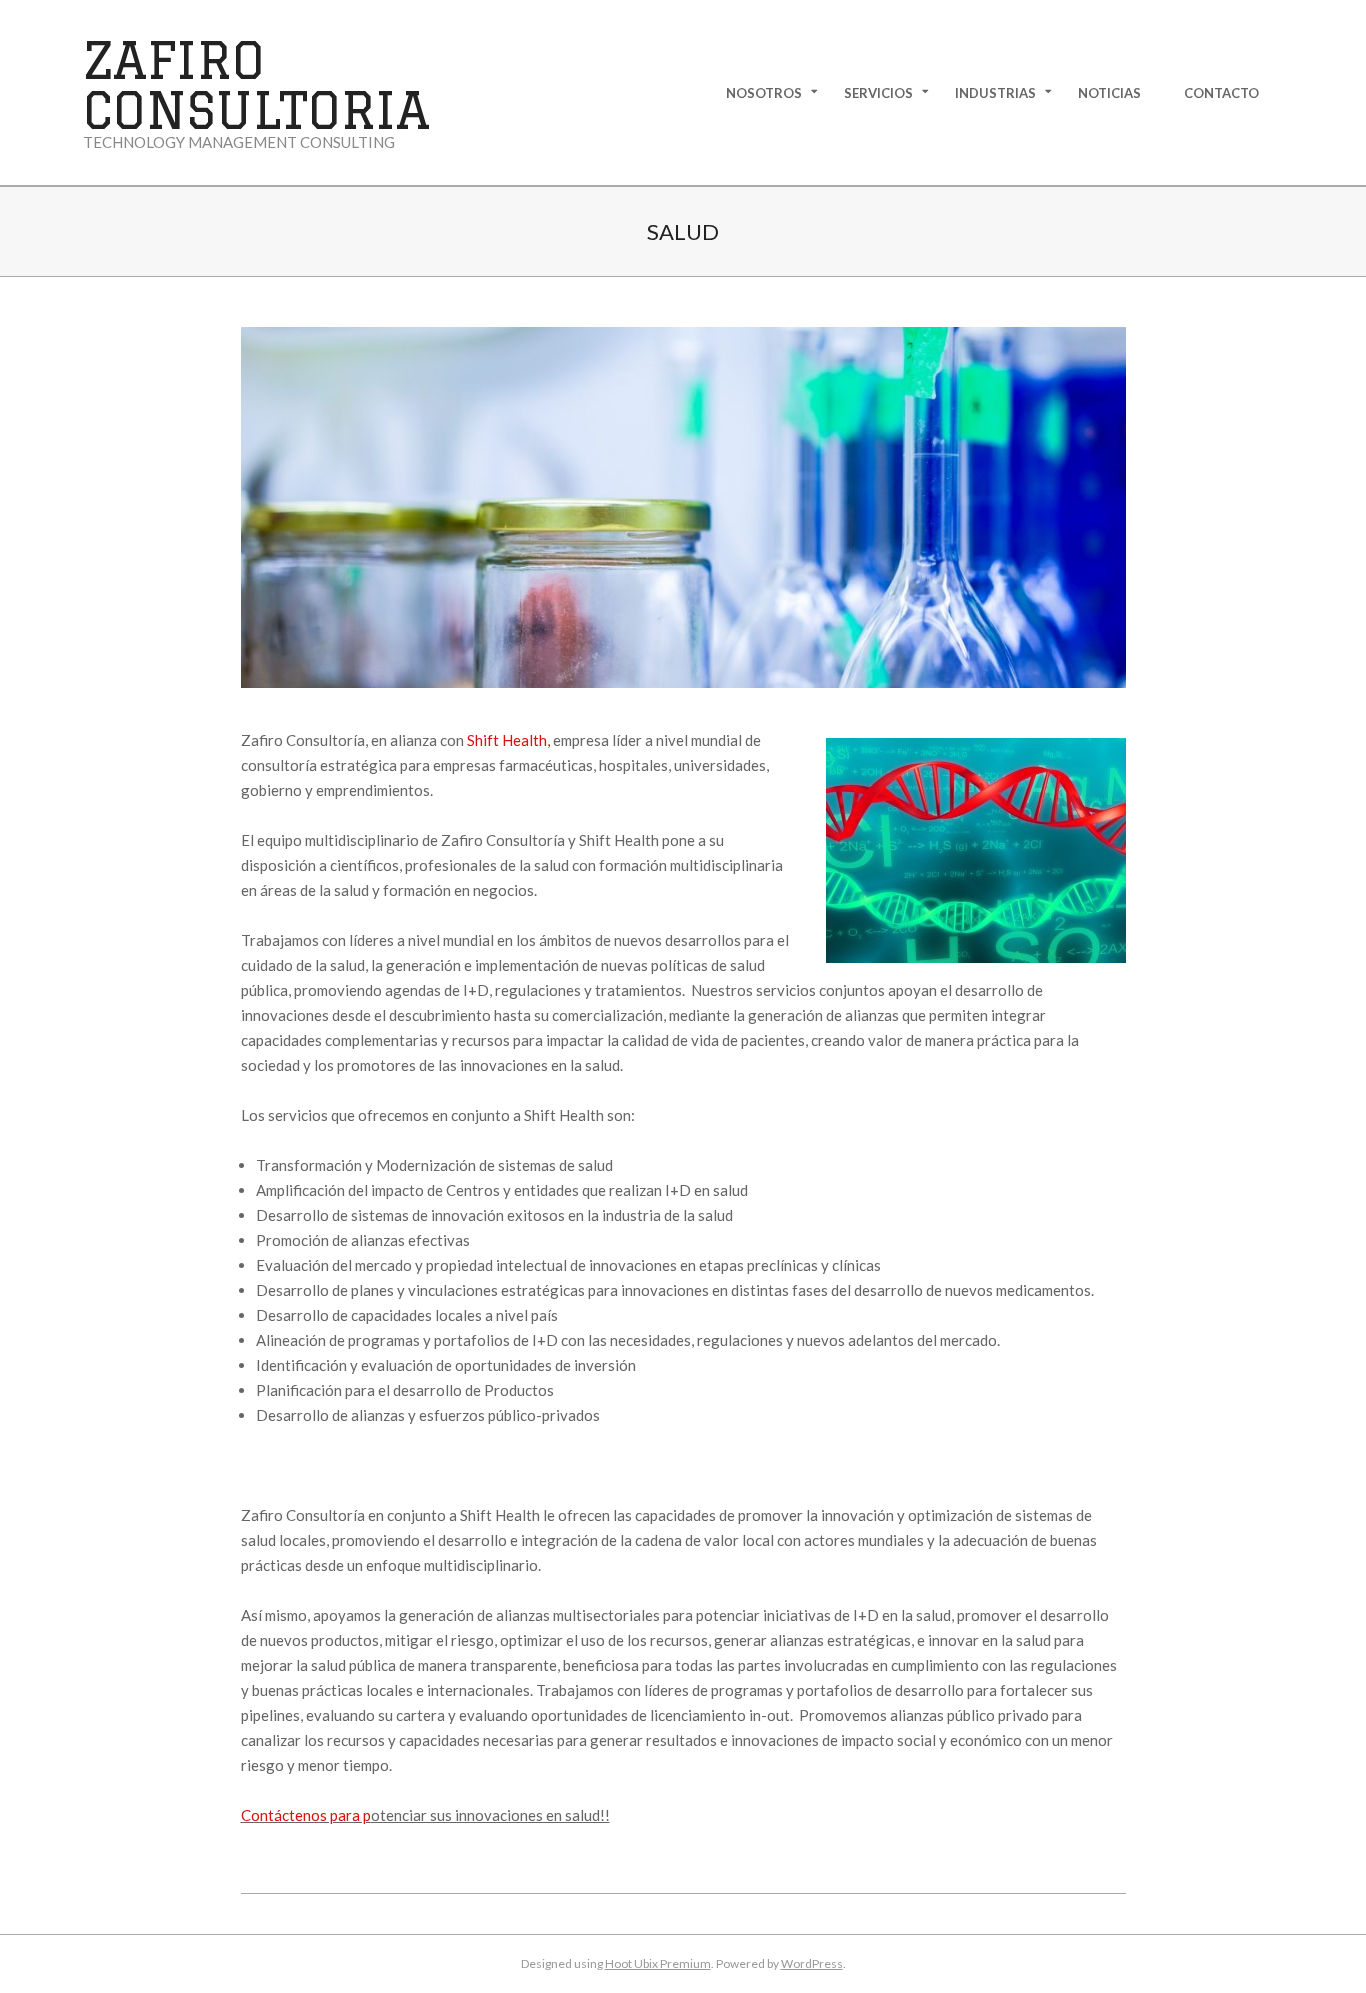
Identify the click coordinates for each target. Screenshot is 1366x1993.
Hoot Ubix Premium (658, 1963)
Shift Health (507, 740)
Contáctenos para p (306, 1815)
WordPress (812, 1963)
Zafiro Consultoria (256, 84)
